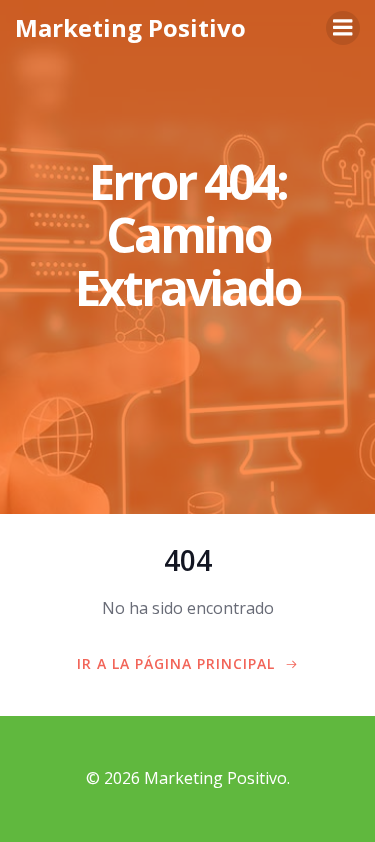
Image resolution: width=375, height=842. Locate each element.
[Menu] (343, 28)
